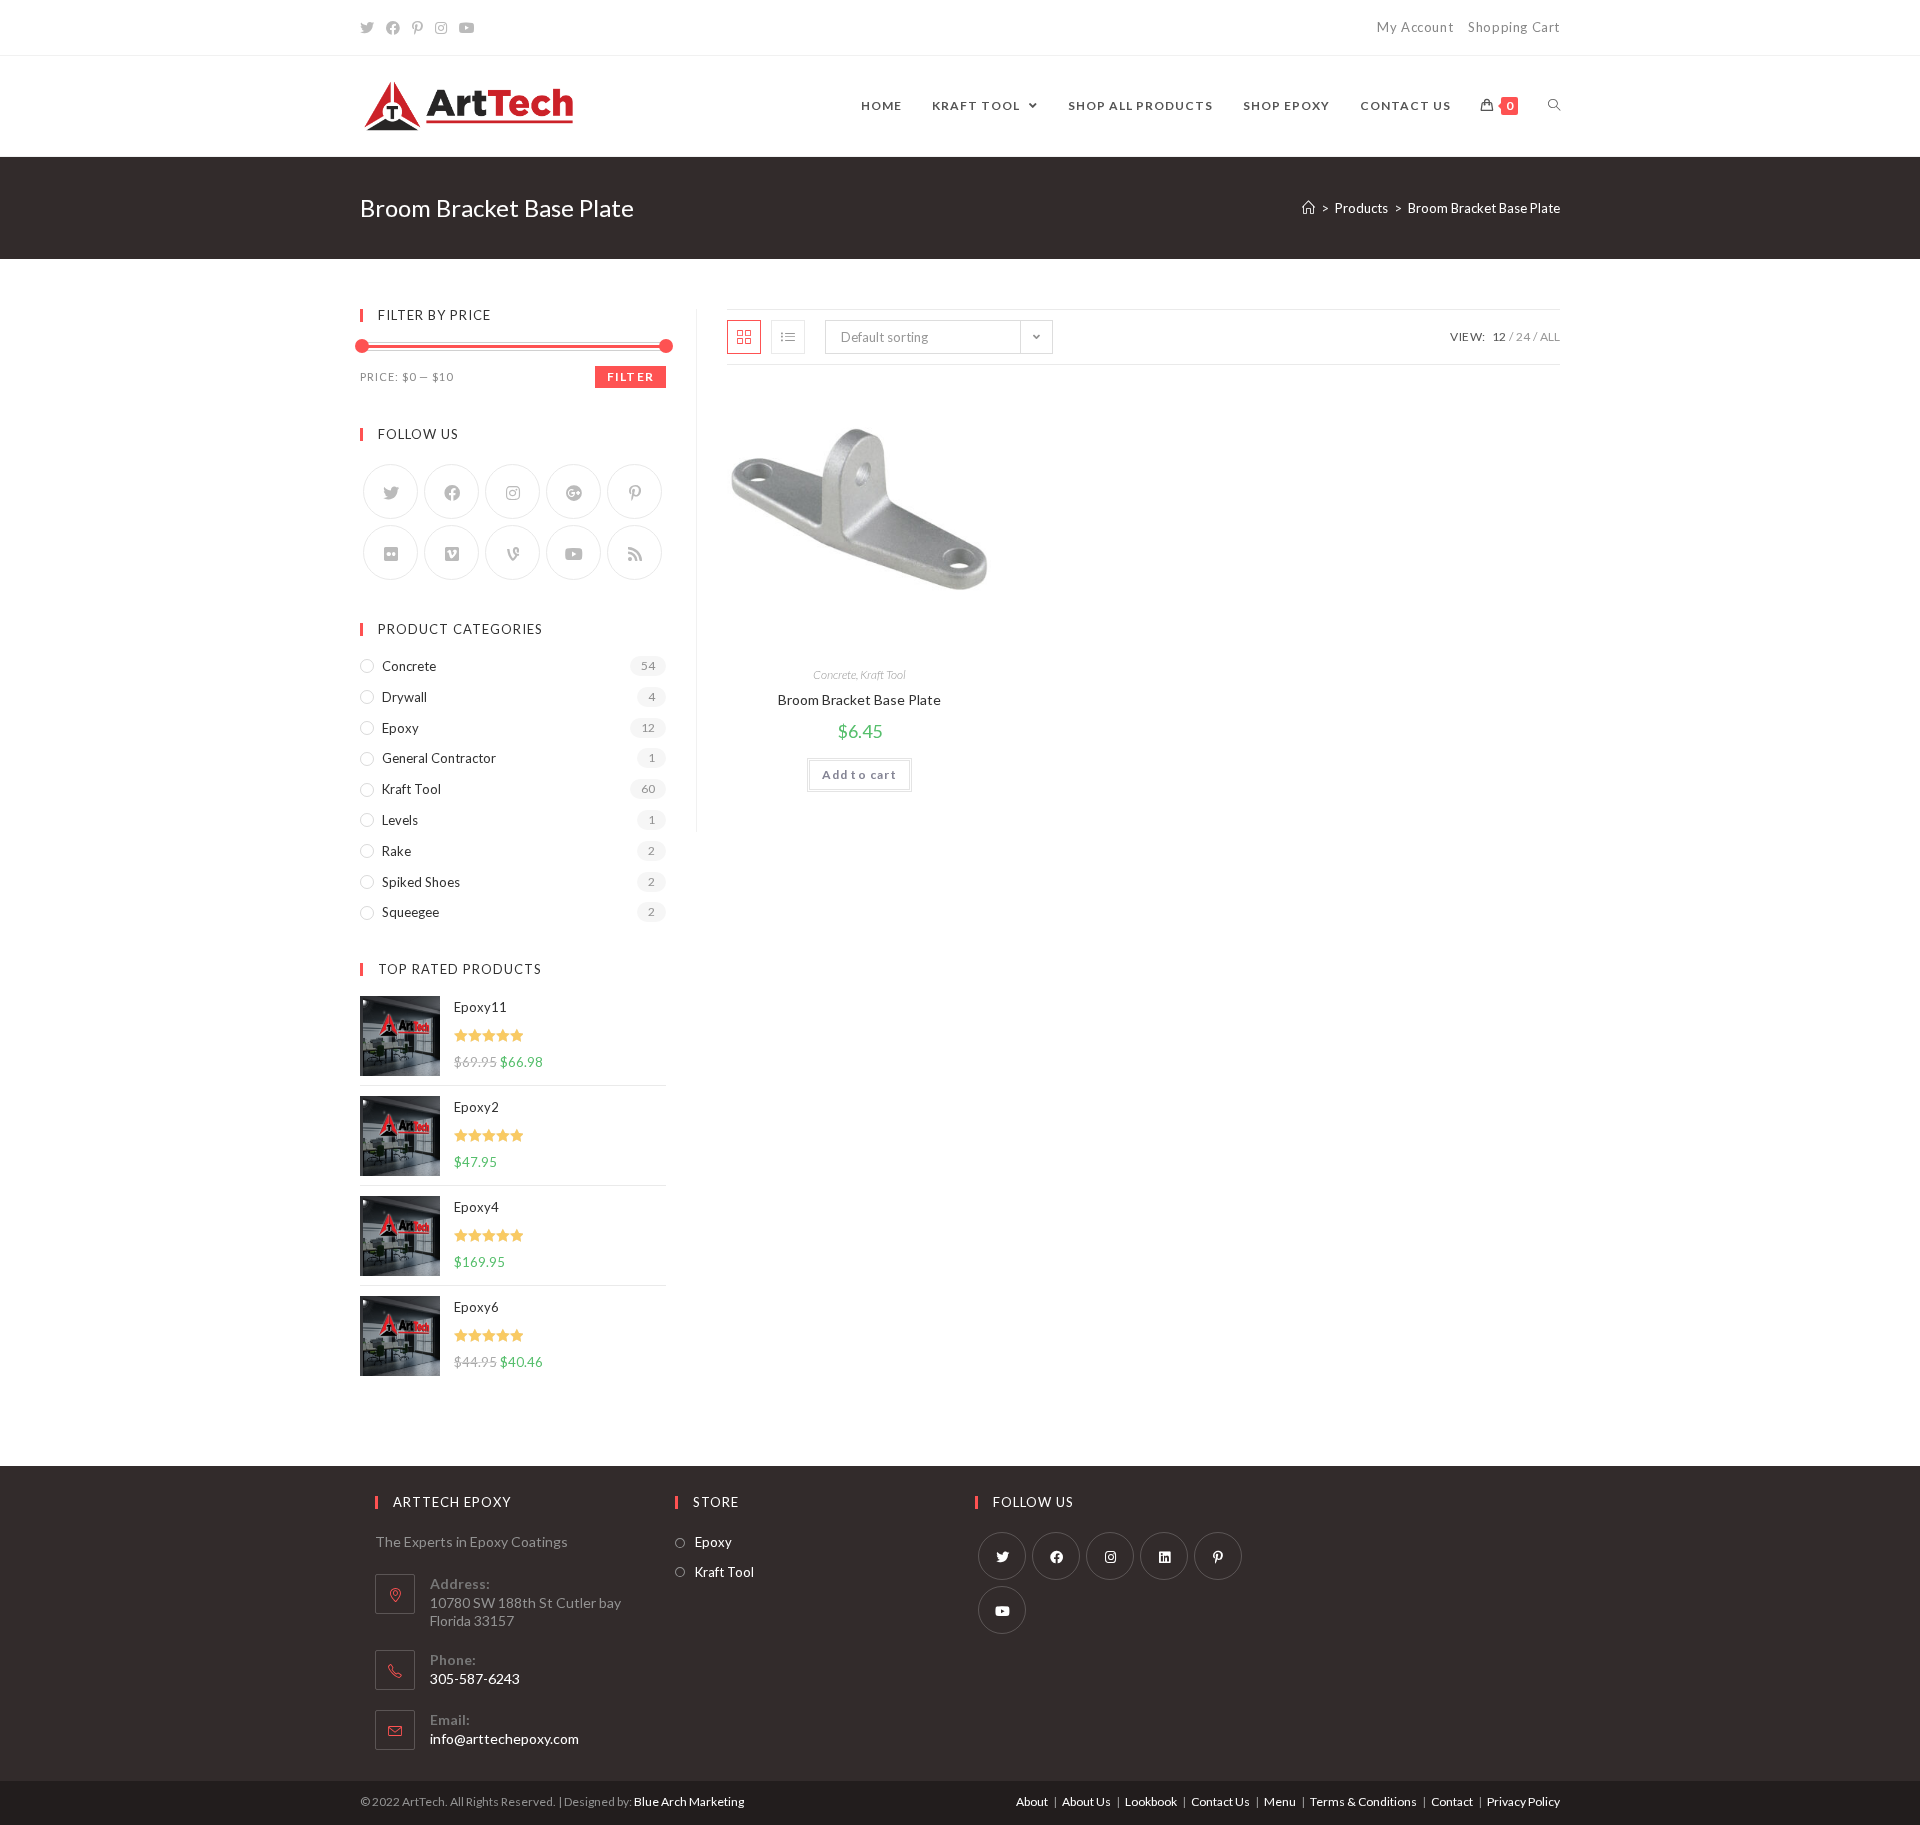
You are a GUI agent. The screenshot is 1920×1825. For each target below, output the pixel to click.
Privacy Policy (1523, 1801)
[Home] (1308, 208)
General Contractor (439, 758)
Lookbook (1151, 1801)
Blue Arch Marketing (689, 1801)
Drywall (404, 697)
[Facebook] (393, 28)
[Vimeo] (451, 552)
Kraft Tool (883, 674)
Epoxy (400, 728)
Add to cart (859, 774)
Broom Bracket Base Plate (859, 699)
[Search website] (1554, 106)
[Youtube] (467, 28)
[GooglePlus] (573, 491)
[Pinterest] (417, 28)
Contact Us (1220, 1801)
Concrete (834, 674)
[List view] (788, 337)
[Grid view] (744, 337)
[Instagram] (441, 28)
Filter (630, 376)
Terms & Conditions (1363, 1801)
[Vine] (512, 552)
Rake (396, 851)
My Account (1415, 27)
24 (1523, 336)
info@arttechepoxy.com (504, 1738)
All (1550, 336)
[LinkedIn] (1164, 1556)
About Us (1086, 1801)
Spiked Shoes (421, 882)
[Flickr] (390, 552)
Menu (1280, 1801)
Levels (400, 820)
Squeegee (410, 912)
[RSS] (634, 552)
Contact (1452, 1801)
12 (1499, 336)
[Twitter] (370, 28)
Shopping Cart (1514, 27)
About (1032, 1801)
